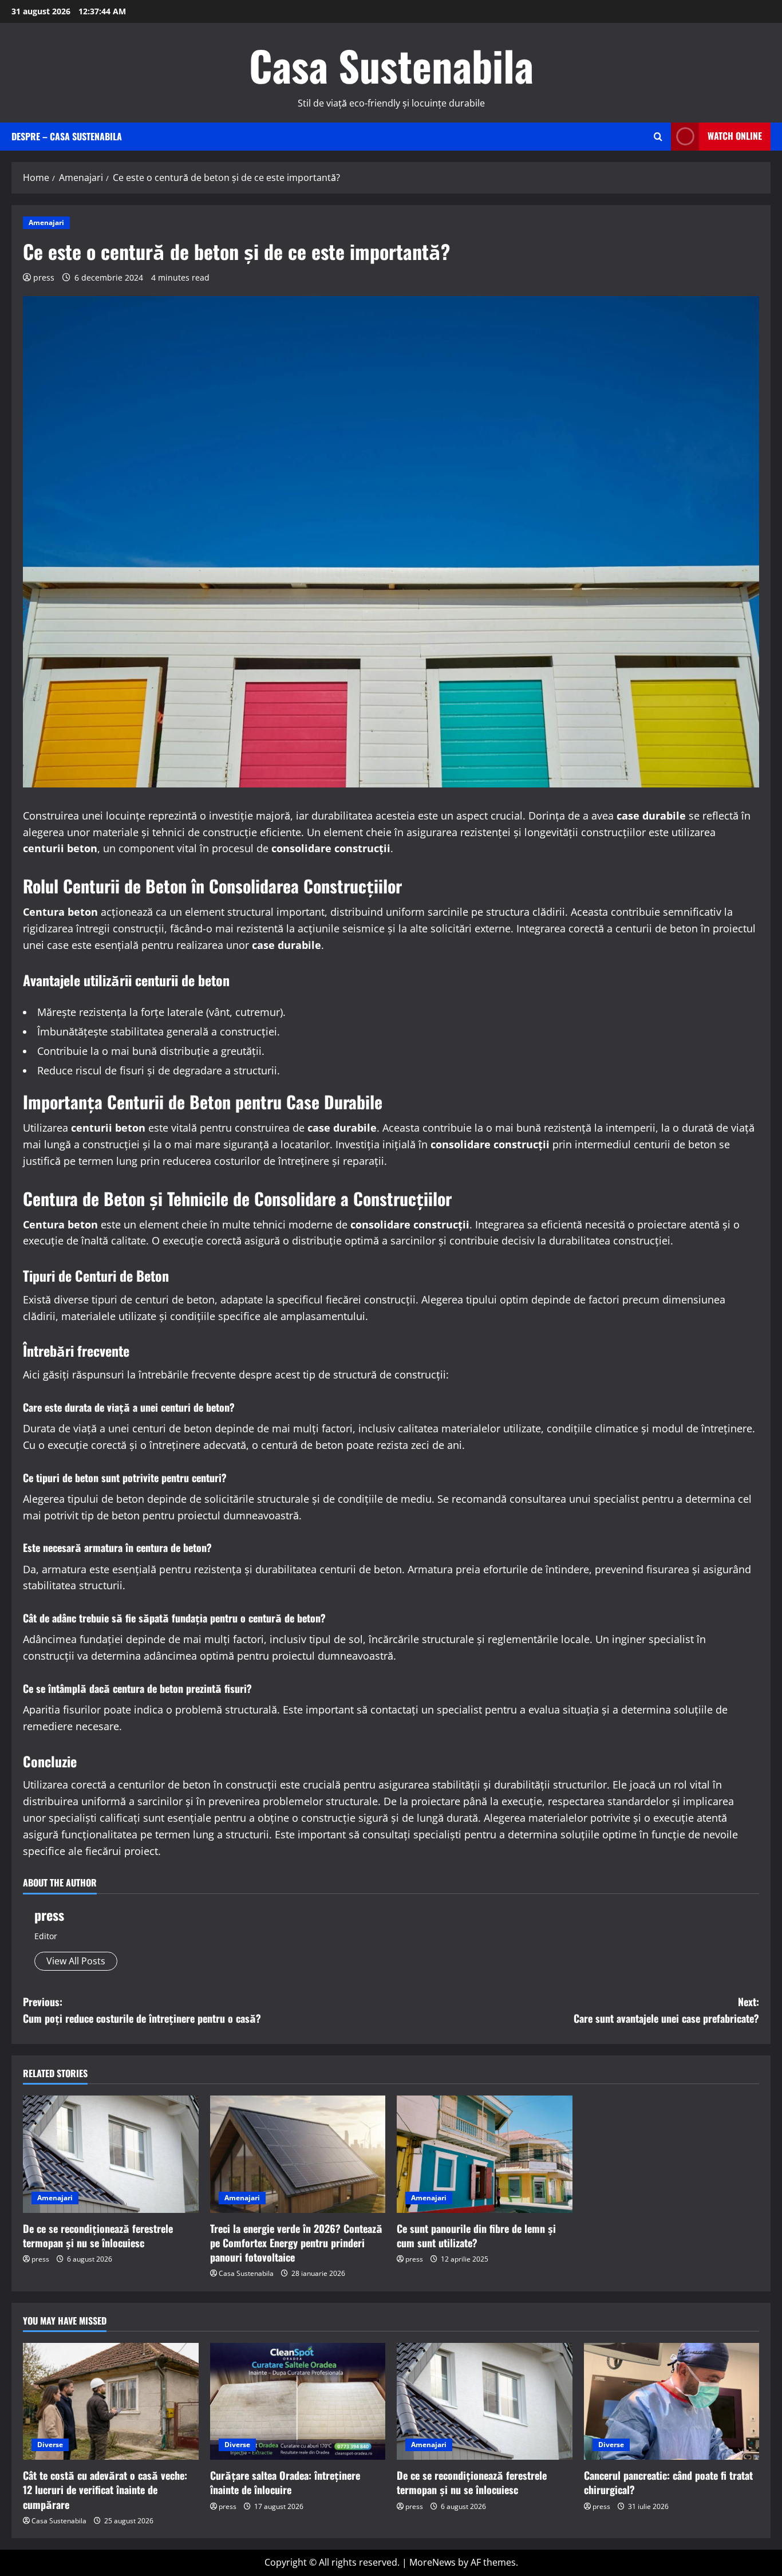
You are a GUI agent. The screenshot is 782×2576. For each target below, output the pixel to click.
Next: (666, 2010)
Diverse (50, 2445)
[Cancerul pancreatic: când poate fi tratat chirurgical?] (672, 2401)
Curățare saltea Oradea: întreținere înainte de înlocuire (285, 2482)
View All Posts (76, 1961)
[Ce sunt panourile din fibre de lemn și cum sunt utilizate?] (485, 2154)
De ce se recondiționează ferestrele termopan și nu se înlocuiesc (98, 2236)
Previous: (142, 2010)
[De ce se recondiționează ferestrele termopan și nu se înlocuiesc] (111, 2154)
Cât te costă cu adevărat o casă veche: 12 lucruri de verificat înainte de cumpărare (105, 2490)
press (44, 277)
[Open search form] (658, 137)
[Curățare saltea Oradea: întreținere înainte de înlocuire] (298, 2401)
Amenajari (46, 222)
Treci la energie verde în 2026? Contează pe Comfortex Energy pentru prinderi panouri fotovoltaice (296, 2243)
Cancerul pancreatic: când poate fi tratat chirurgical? (668, 2482)
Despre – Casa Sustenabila (67, 136)
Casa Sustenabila (391, 65)
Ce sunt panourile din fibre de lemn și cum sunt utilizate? (476, 2236)
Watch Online (735, 136)
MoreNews (433, 2562)
